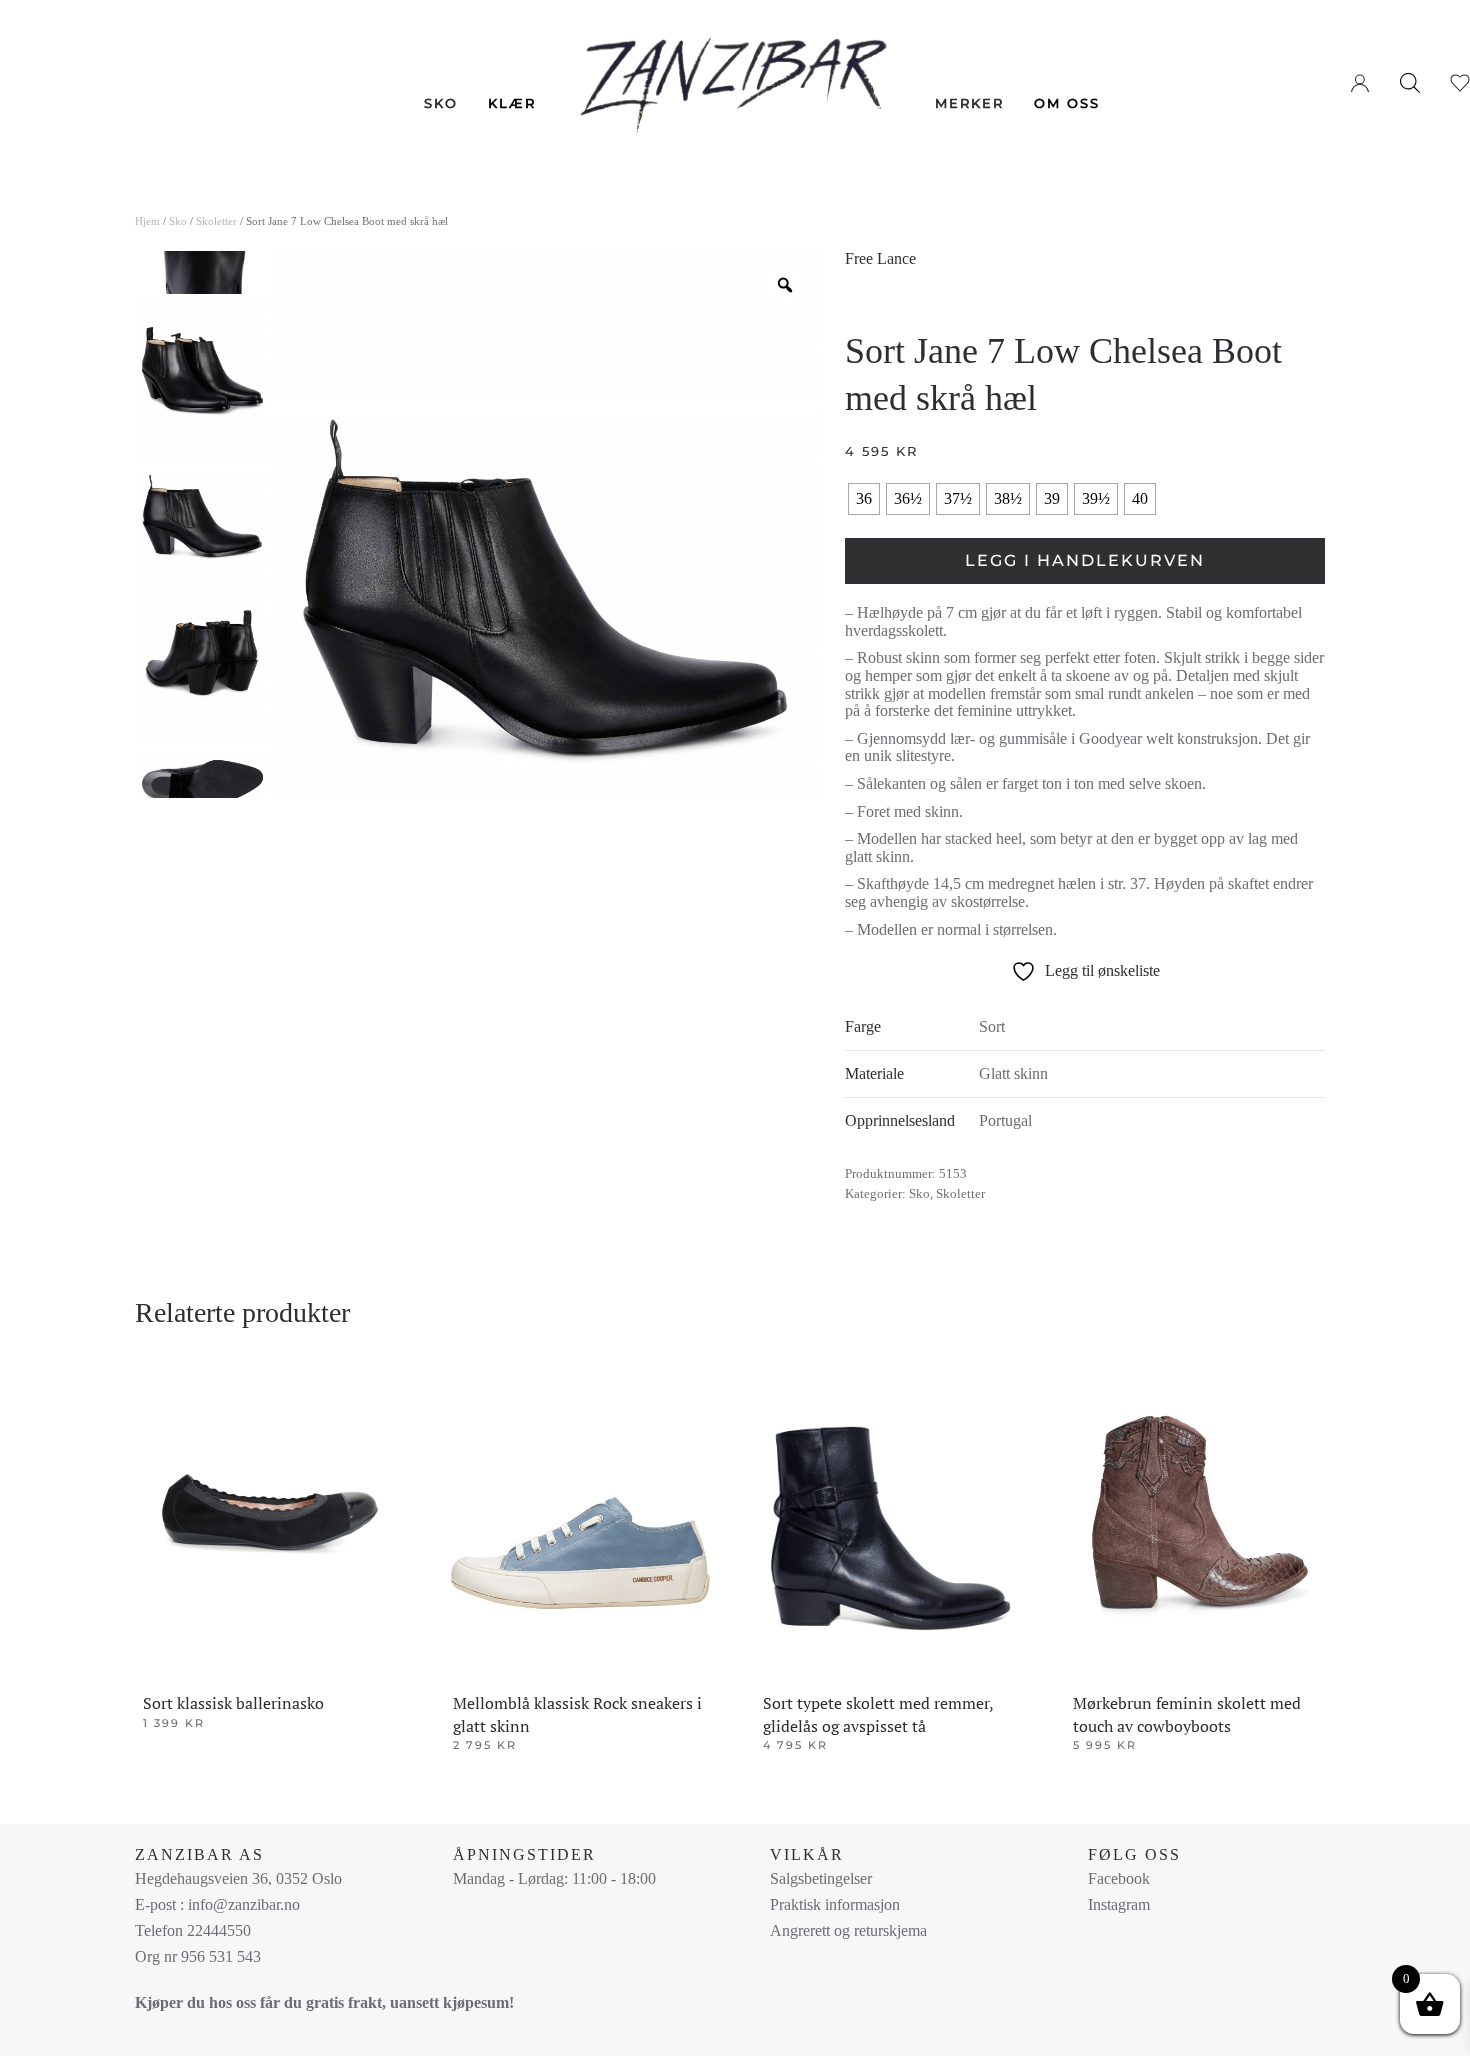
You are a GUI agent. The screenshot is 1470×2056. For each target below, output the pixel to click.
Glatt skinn (1013, 1073)
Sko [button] (441, 103)
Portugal (1005, 1120)
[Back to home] (735, 71)
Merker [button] (969, 103)
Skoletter (216, 221)
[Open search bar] (1410, 82)
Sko (178, 221)
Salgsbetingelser (821, 1878)
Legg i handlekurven (1085, 560)
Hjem (147, 221)
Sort (992, 1026)
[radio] (864, 499)
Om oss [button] (1067, 103)
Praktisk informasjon (835, 1904)
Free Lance (880, 258)
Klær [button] (512, 103)
